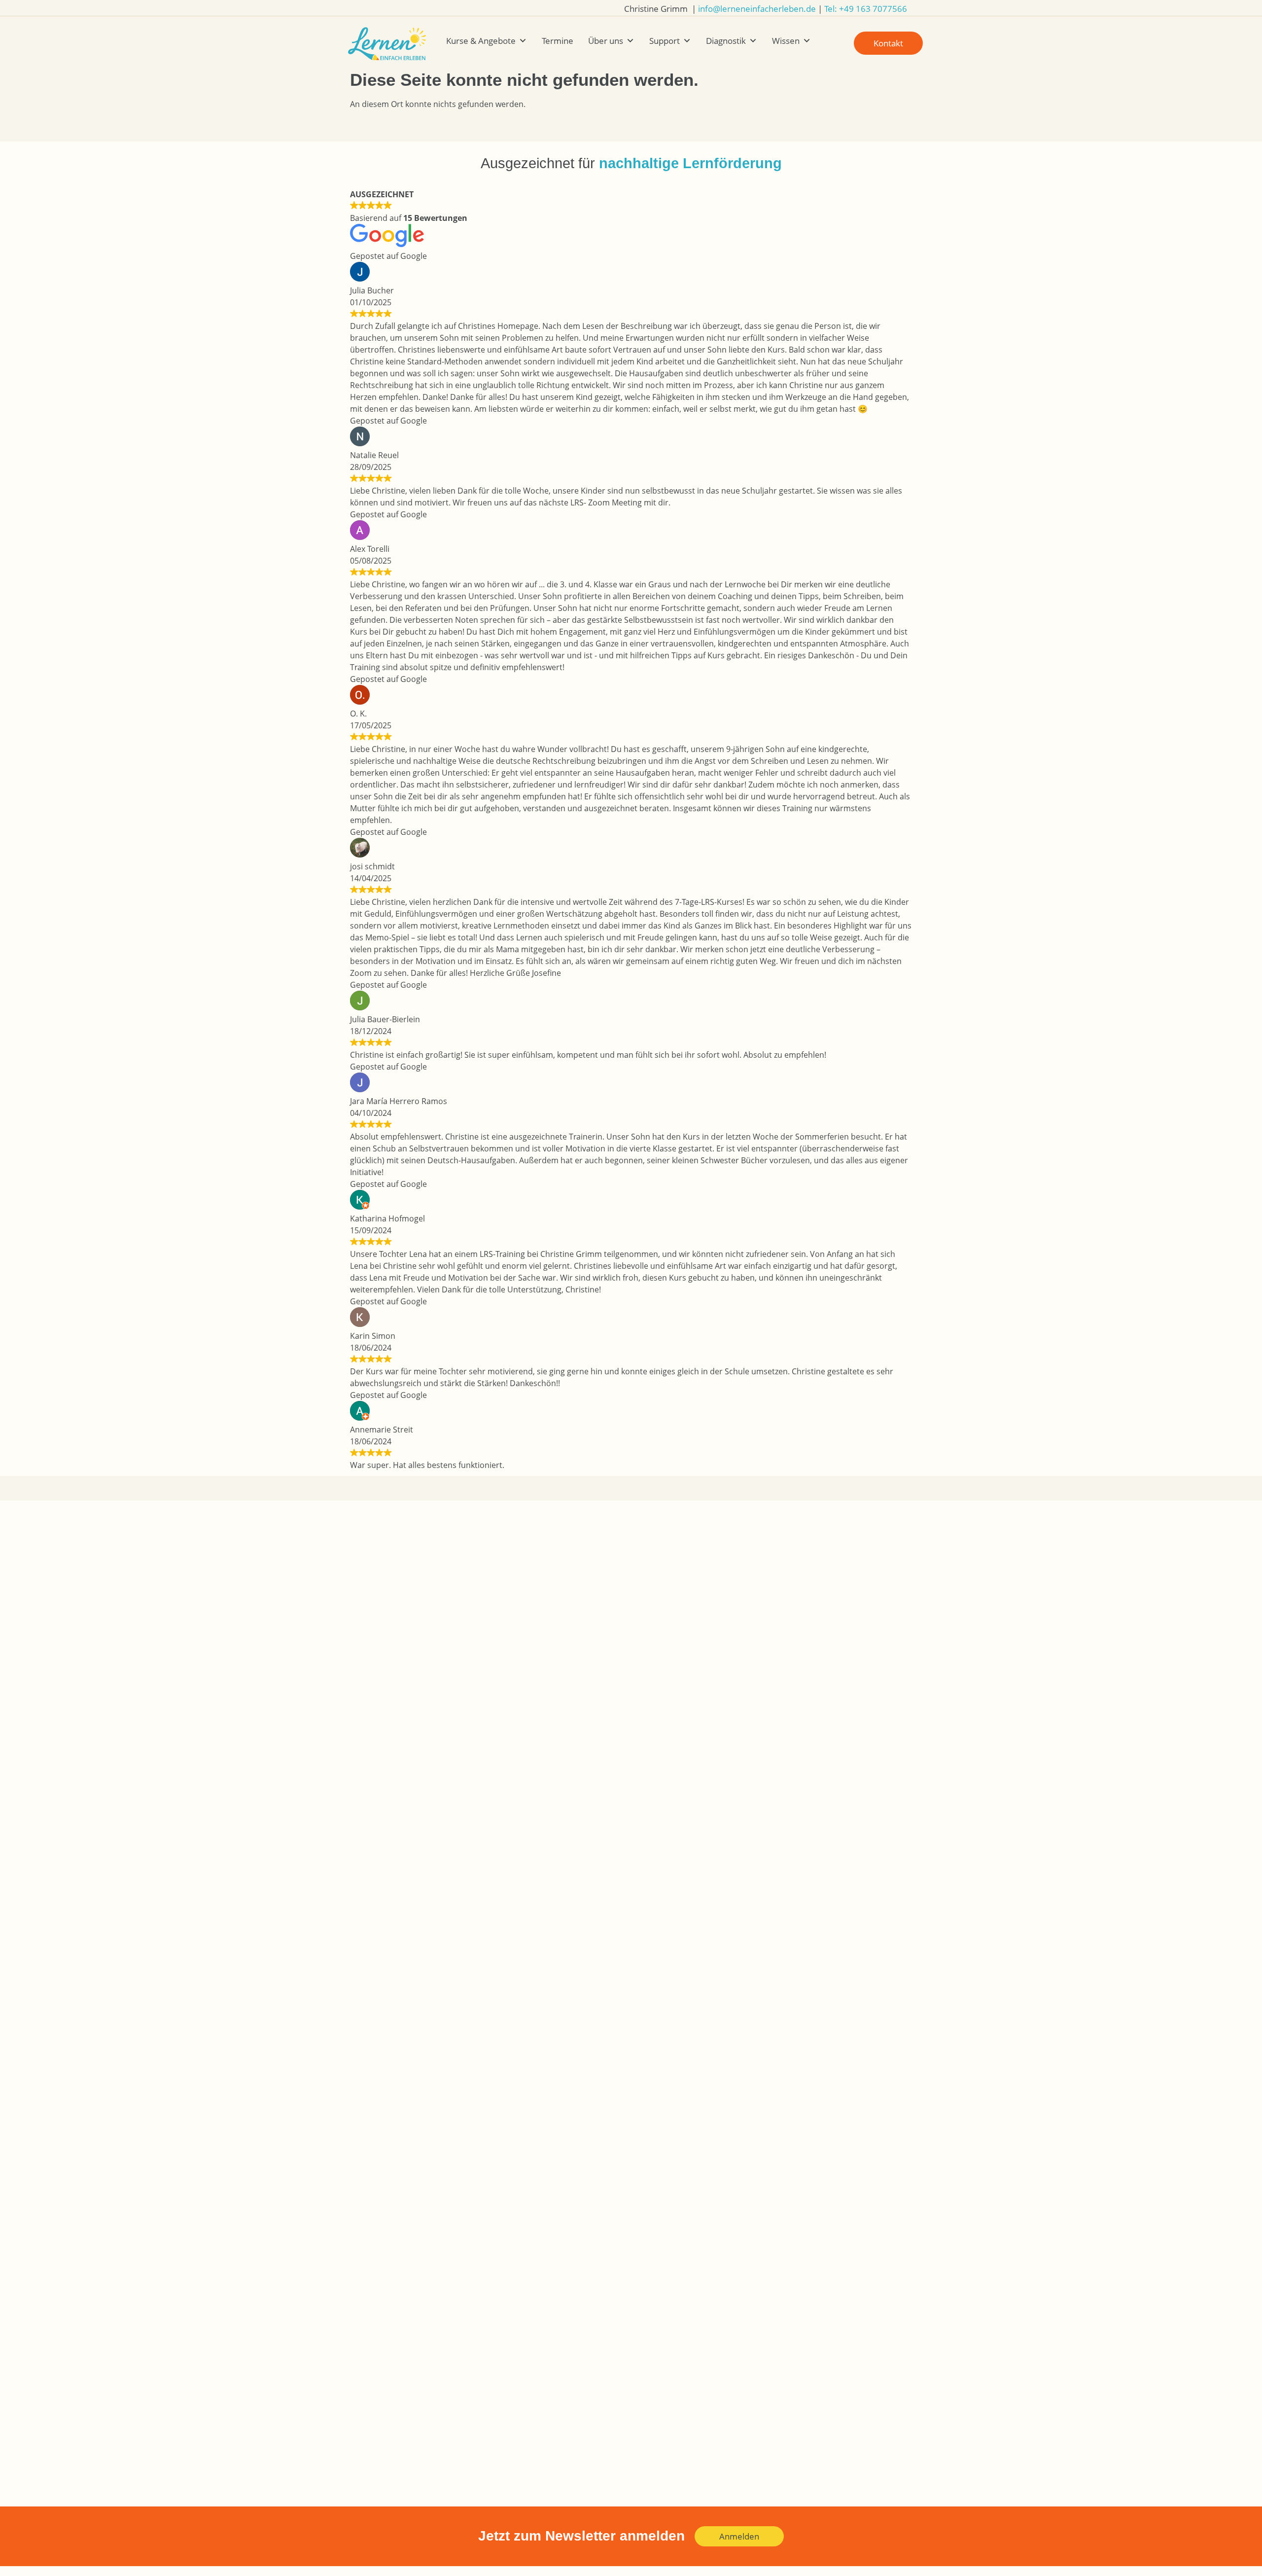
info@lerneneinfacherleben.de (757, 9)
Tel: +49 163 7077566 (866, 9)
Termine (558, 41)
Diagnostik (726, 41)
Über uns (606, 41)
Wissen (786, 41)
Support (665, 41)
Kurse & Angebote (481, 41)
